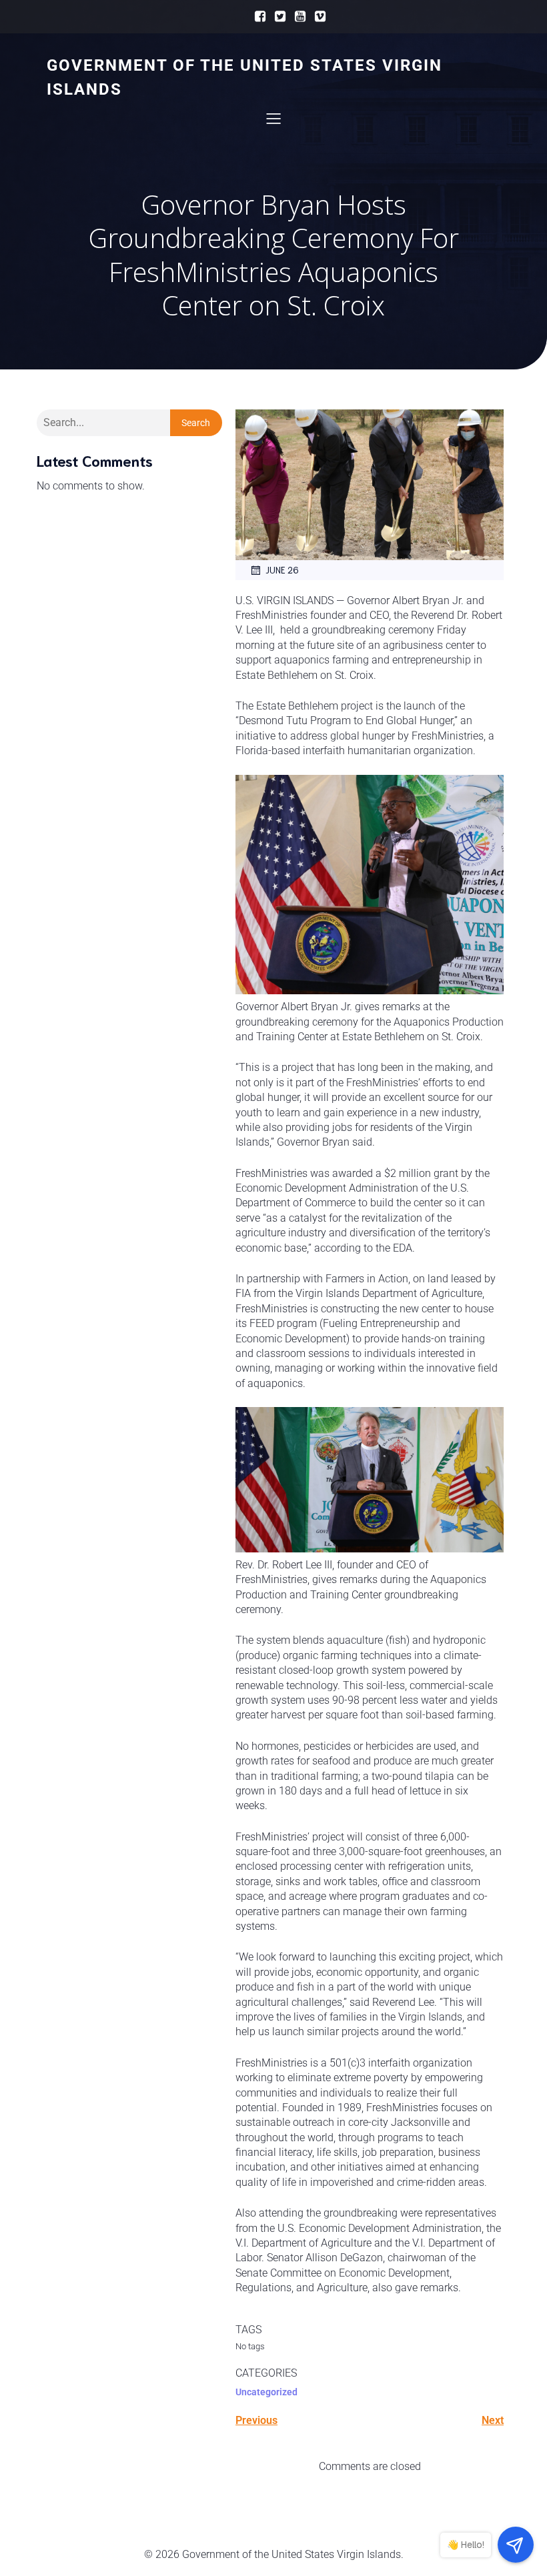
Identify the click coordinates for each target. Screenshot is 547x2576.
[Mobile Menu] (273, 118)
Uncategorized (266, 2392)
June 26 (282, 570)
